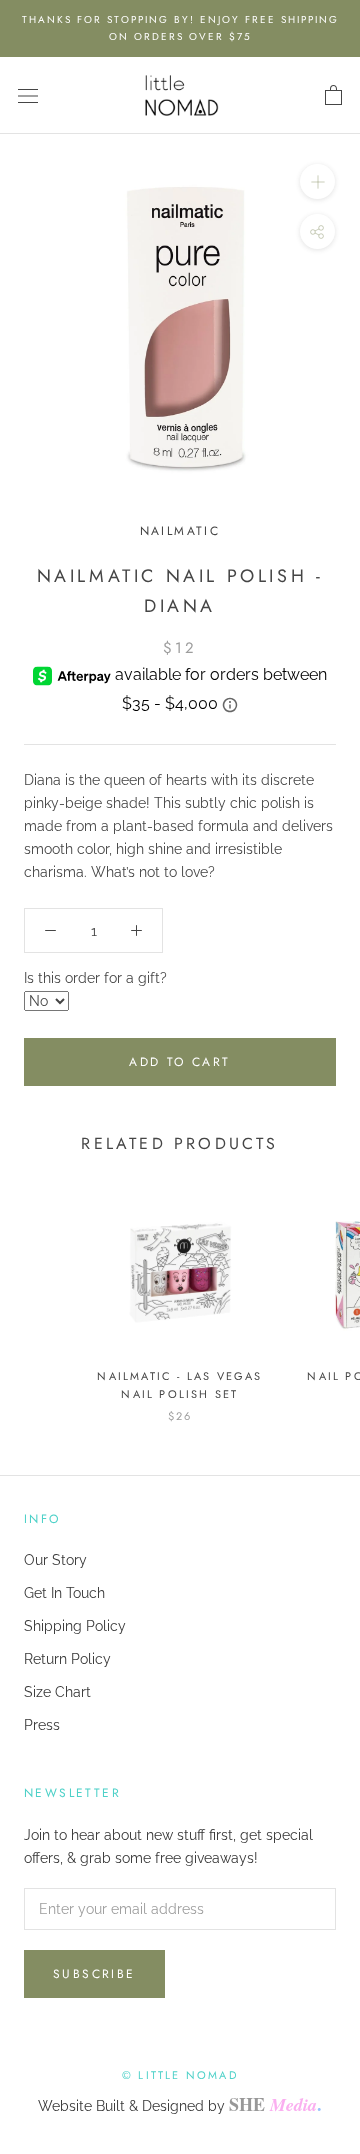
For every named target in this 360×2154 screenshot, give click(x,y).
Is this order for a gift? (95, 978)
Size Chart (57, 1692)
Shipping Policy (75, 1626)
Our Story (55, 1560)
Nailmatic (180, 531)
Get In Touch (64, 1593)
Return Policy (67, 1659)
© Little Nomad (180, 2075)
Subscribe (94, 1974)
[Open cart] (333, 96)
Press (42, 1725)
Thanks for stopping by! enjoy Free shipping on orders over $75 (180, 28)
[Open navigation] (28, 95)
